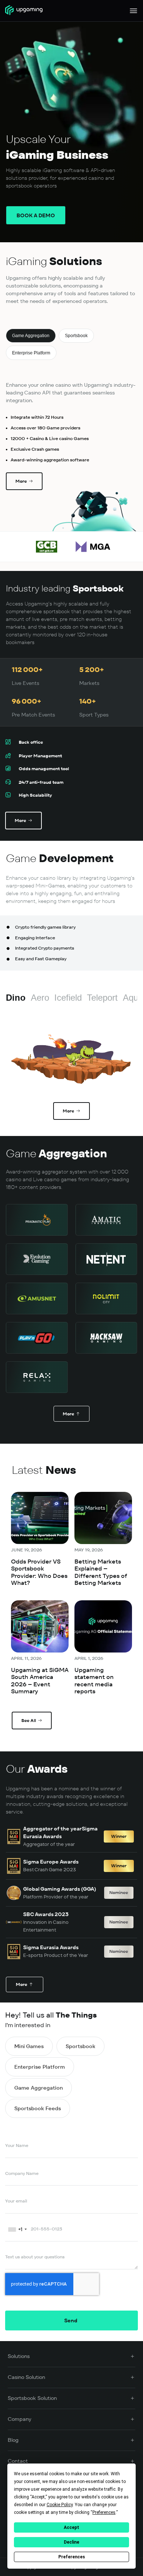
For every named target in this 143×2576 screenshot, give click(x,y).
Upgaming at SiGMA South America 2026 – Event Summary (40, 1681)
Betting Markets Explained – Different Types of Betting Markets (101, 1572)
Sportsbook (80, 2046)
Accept (71, 2527)
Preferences (72, 2557)
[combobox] (17, 2229)
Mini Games (29, 2046)
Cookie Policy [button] (60, 2505)
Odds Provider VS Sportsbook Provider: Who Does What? (39, 1572)
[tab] (31, 336)
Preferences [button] (104, 2512)
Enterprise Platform (40, 2067)
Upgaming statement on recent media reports (94, 1681)
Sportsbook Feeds (38, 2108)
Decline (71, 2542)
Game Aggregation (38, 2088)
